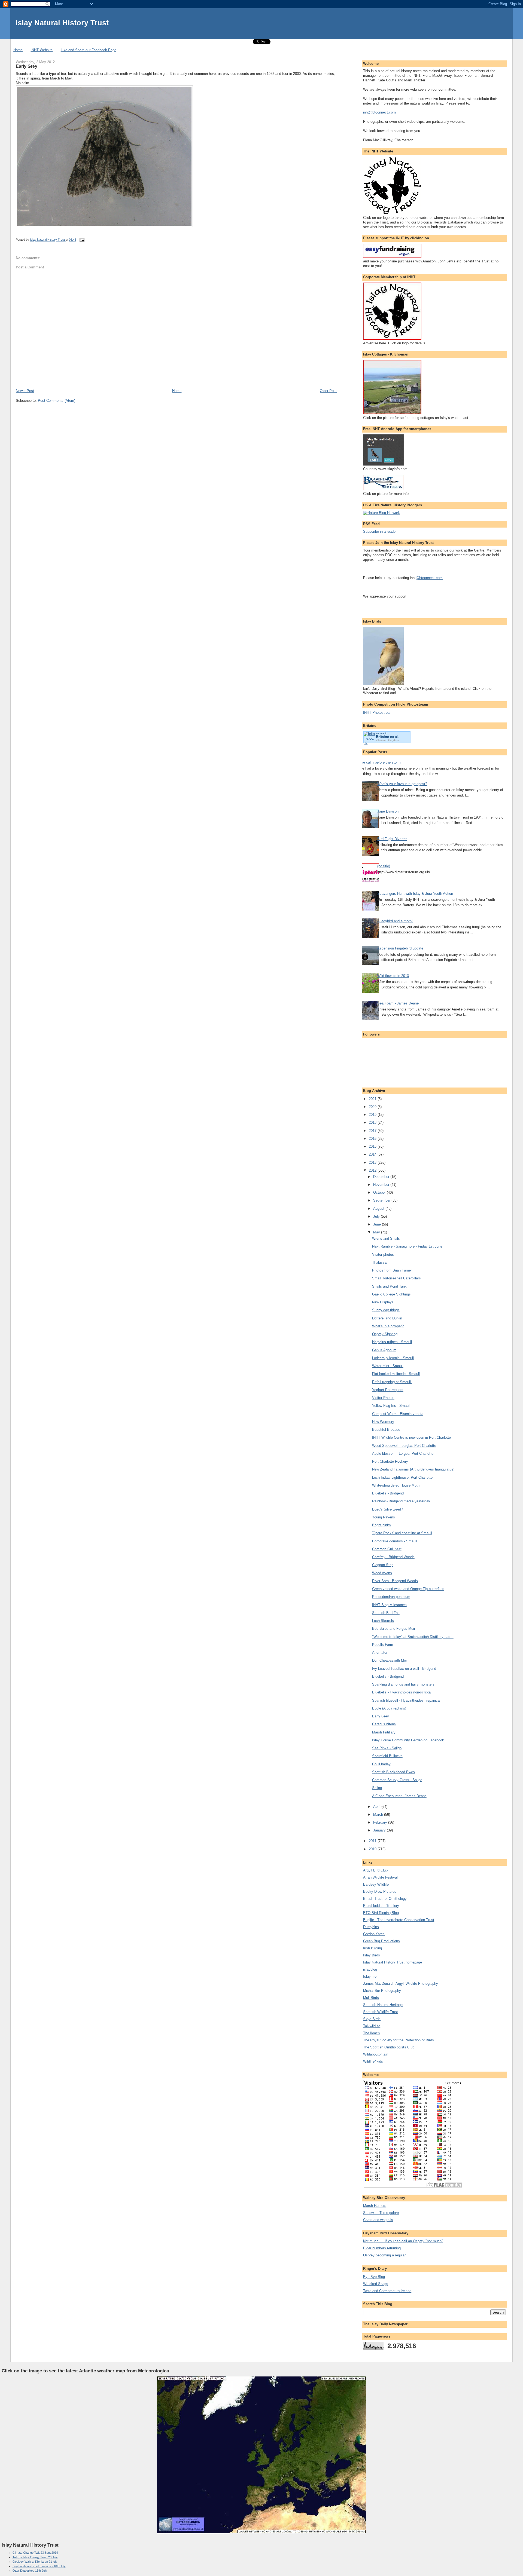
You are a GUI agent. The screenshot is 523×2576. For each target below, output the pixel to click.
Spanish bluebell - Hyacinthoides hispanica (406, 1700)
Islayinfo (370, 1976)
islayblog (370, 1969)
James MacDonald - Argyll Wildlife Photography (401, 1984)
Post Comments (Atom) (57, 401)
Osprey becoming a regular (384, 2255)
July (377, 1216)
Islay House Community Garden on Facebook (408, 1740)
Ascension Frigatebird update (400, 948)
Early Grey (381, 1716)
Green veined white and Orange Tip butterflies (408, 1589)
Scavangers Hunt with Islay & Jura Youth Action (415, 894)
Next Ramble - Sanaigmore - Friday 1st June (407, 1246)
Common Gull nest (387, 1549)
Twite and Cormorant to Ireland (387, 2291)
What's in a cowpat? (388, 1326)
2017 (373, 1131)
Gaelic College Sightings (391, 1294)
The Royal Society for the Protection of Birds (399, 2040)
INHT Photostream (378, 713)
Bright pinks (381, 1525)
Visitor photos (383, 1255)
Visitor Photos (383, 1398)
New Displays (383, 1302)
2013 (373, 1163)
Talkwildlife (372, 2026)
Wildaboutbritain (376, 2054)
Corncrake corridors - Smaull (395, 1541)
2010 (373, 1849)
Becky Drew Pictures (380, 1892)
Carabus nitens (384, 1724)
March (379, 1814)
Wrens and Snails (386, 1238)
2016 (373, 1139)
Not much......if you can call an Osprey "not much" (403, 2241)
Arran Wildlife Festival (380, 1877)
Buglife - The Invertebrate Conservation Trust (399, 1920)
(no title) (384, 866)
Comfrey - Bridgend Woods (393, 1557)
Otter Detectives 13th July (30, 2571)
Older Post (328, 391)
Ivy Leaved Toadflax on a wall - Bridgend (404, 1669)
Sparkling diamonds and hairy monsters (403, 1684)
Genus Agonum (384, 1350)
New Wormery (383, 1422)
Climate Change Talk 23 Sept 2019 (35, 2553)
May (377, 1232)
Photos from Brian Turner (392, 1270)
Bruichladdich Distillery (381, 1906)
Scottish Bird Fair (386, 1613)
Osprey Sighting (385, 1334)
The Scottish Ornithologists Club (389, 2047)
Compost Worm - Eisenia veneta (398, 1414)
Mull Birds (371, 1998)
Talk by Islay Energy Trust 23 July (35, 2557)
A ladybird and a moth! (395, 921)
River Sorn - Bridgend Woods (395, 1581)
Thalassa (379, 1262)
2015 (373, 1146)
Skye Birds (372, 2019)
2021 (373, 1099)
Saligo (377, 1788)
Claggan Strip (383, 1565)
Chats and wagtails (378, 2220)
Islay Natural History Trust (62, 23)
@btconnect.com (429, 578)
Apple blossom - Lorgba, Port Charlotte (403, 1454)
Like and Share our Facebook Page (89, 50)
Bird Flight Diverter (392, 839)
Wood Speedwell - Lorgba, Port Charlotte (404, 1446)
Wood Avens (382, 1573)
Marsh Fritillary (384, 1732)
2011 (373, 1841)
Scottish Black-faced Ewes (393, 1772)
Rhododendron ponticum (391, 1597)
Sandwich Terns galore (381, 2213)
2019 (373, 1115)
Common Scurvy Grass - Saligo (397, 1780)
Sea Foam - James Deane (398, 1003)
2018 (373, 1122)
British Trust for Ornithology (385, 1899)
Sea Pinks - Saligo (387, 1748)
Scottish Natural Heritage (383, 2005)
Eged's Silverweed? (387, 1509)
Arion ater (380, 1653)
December (382, 1177)
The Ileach (371, 2033)
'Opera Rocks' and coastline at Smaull (402, 1533)
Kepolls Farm (383, 1645)
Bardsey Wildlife (376, 1884)
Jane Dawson (388, 811)
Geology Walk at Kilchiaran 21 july (35, 2562)
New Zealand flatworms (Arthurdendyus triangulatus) (413, 1469)
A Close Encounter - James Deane (399, 1796)
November (382, 1185)
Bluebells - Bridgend (388, 1493)
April (377, 1807)
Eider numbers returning (382, 2248)
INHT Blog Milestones (389, 1605)
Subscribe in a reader (380, 532)
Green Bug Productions (381, 1941)
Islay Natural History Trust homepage (393, 1962)
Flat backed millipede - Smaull (396, 1374)
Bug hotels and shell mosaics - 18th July (39, 2566)
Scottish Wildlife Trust (381, 2012)
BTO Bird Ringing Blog (381, 1913)
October (380, 1192)
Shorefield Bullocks (387, 1756)
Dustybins (371, 1927)
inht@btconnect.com (379, 112)
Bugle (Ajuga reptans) (389, 1708)
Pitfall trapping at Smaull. (392, 1382)
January (380, 1830)
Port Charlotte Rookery (390, 1461)
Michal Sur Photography (382, 1991)
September (382, 1200)
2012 (373, 1170)
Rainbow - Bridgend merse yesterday (401, 1501)
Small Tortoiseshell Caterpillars (396, 1278)
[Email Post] (82, 240)
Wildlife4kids (373, 2061)
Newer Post (25, 391)
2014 (373, 1154)
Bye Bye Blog (374, 2277)
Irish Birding (373, 1948)
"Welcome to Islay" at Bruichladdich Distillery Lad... (413, 1637)
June (378, 1224)
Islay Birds (372, 1955)
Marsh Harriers (375, 2206)
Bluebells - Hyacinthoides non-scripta (401, 1692)
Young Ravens (384, 1517)
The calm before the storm (380, 762)
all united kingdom (387, 740)
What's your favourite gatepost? (402, 784)
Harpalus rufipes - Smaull (392, 1342)
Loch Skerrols (383, 1621)
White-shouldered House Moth (396, 1485)
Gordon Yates (374, 1934)
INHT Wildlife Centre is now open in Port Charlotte (411, 1437)
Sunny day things (386, 1310)
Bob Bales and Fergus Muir (394, 1629)
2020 (373, 1107)
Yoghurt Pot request (388, 1390)
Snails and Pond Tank (389, 1286)
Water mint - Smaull (388, 1366)
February (381, 1822)
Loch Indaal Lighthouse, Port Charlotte (402, 1477)
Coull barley (381, 1764)
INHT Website (42, 50)
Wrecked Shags (376, 2284)
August (379, 1209)
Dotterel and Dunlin (387, 1318)
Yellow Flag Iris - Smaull (391, 1406)
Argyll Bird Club (375, 1870)
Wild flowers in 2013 (393, 976)
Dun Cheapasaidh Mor (390, 1660)
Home (18, 50)
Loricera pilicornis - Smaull (393, 1358)
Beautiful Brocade (386, 1430)
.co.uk (387, 737)
